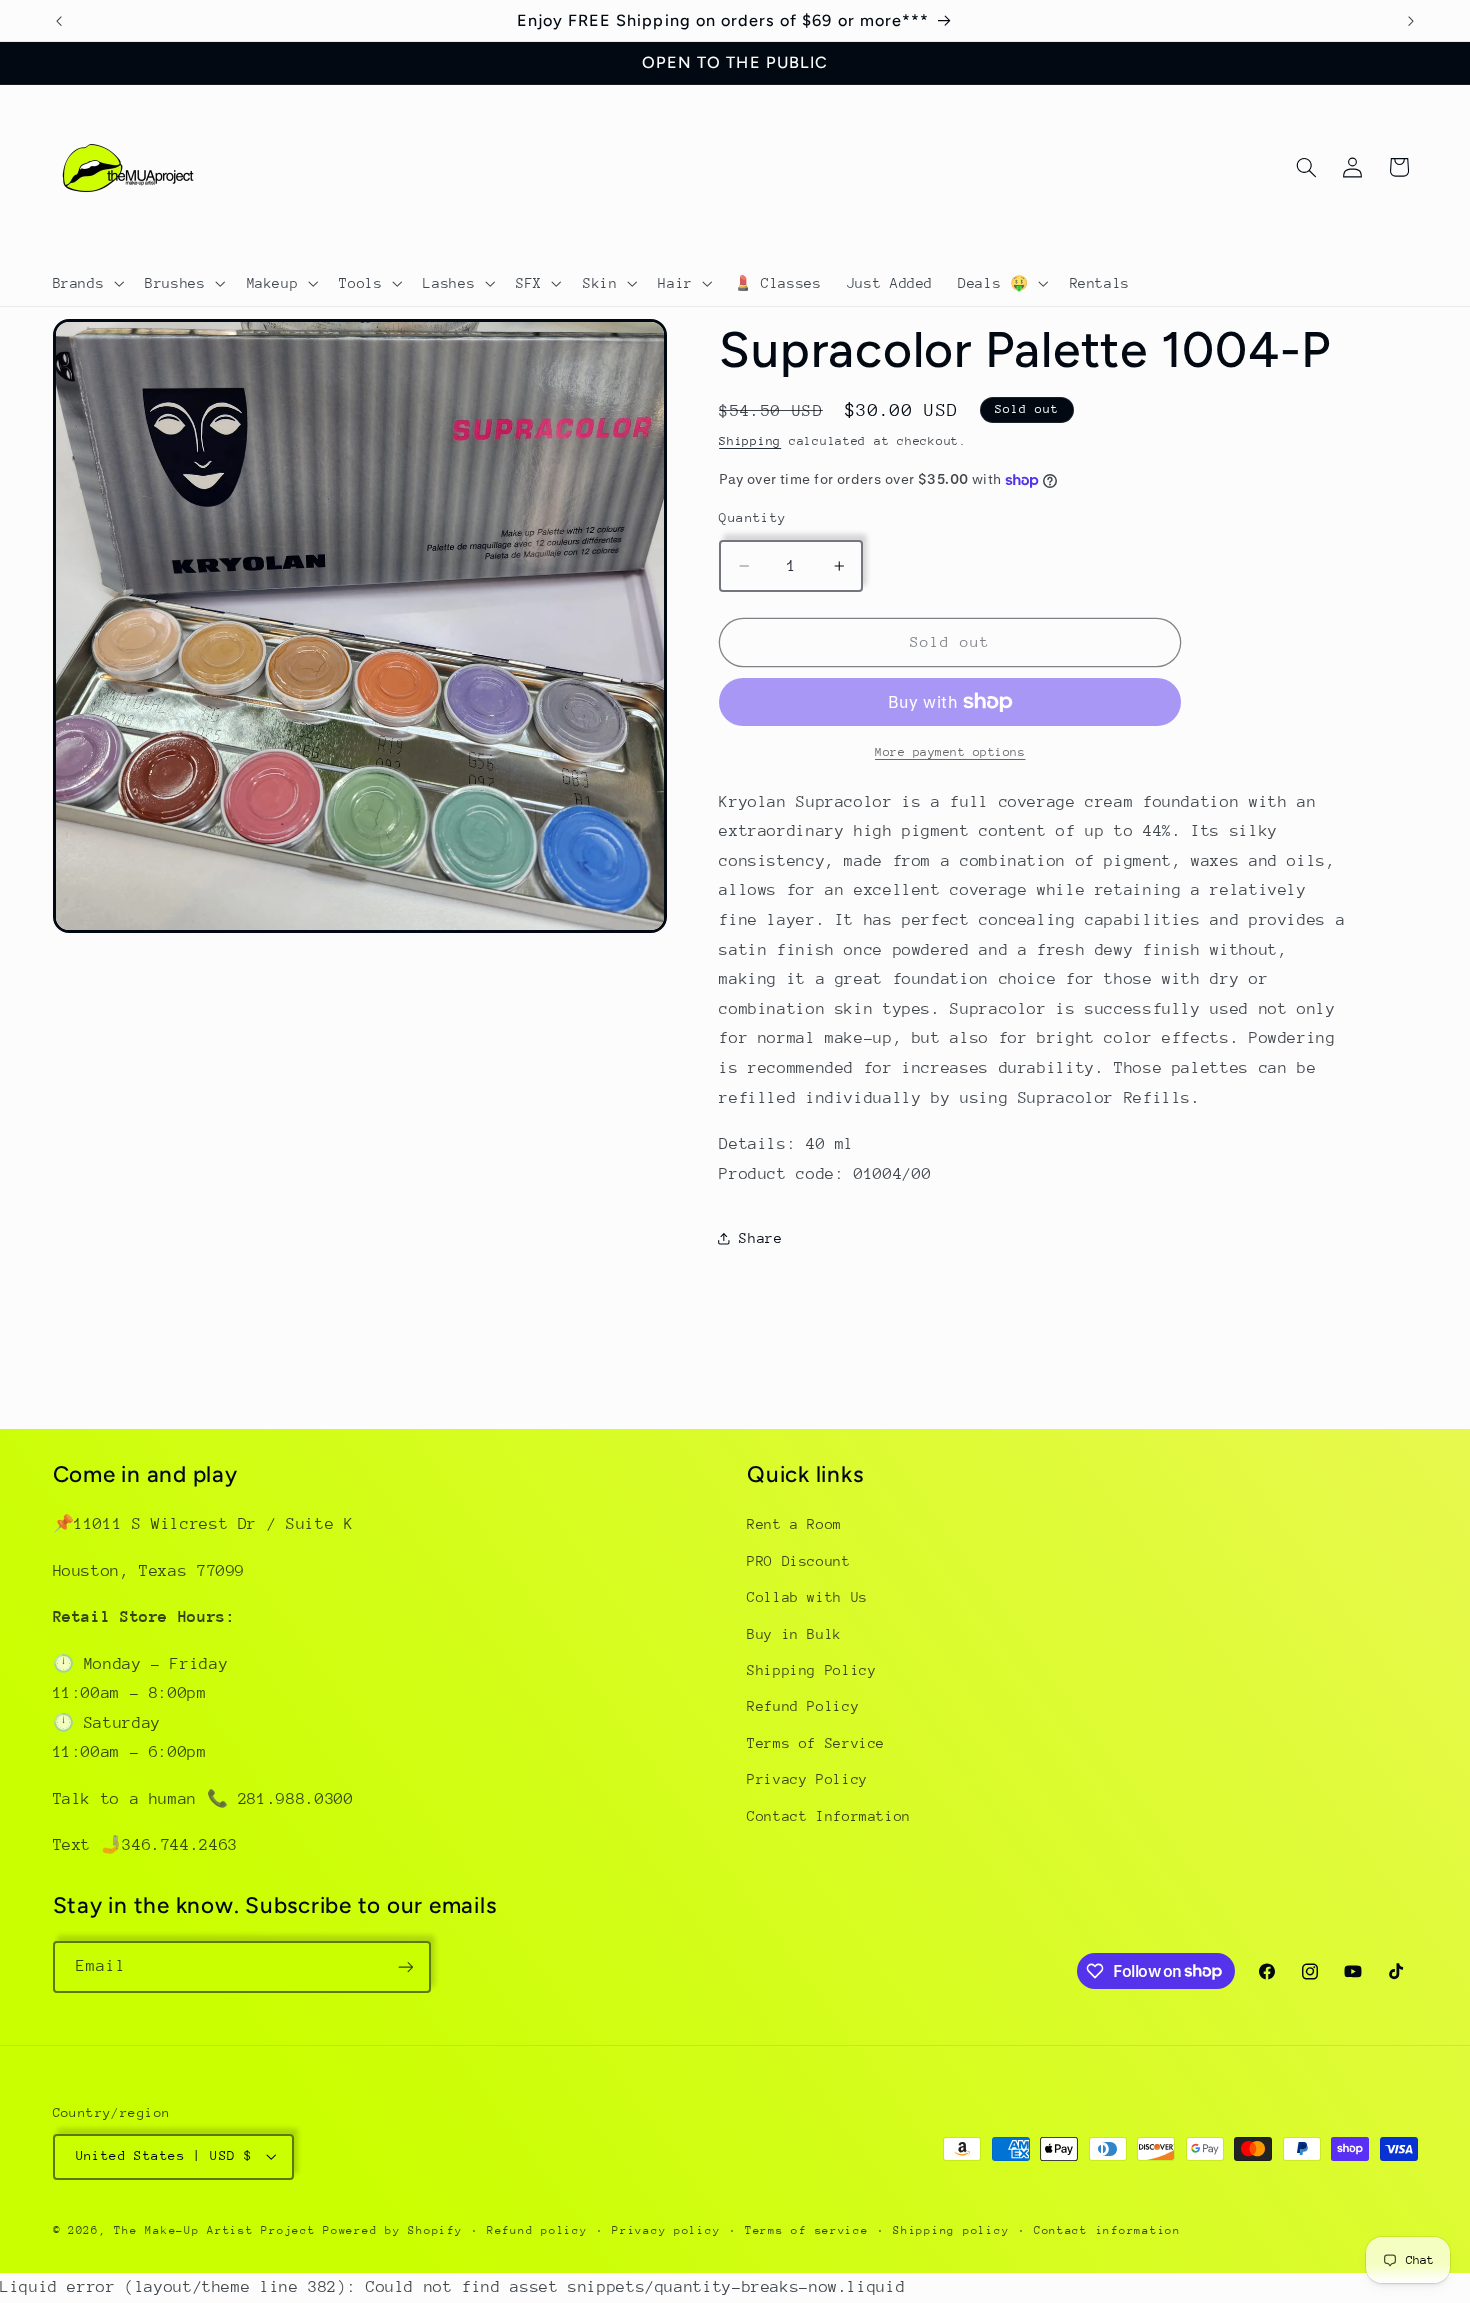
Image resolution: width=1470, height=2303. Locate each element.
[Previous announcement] (59, 21)
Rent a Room (794, 1524)
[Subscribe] (405, 1966)
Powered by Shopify (392, 2230)
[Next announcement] (1411, 21)
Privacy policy (666, 2230)
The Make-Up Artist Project (218, 2230)
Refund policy (537, 2230)
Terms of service (807, 2230)
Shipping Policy (811, 1670)
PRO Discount (799, 1561)
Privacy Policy (807, 1779)
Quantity (752, 517)
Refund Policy (803, 1706)
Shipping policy (951, 2230)
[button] (86, 283)
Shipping (750, 441)
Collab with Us (807, 1597)
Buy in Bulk (794, 1634)
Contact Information (829, 1816)
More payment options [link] (950, 752)
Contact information (1107, 2230)
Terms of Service (816, 1743)
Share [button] (760, 1238)
